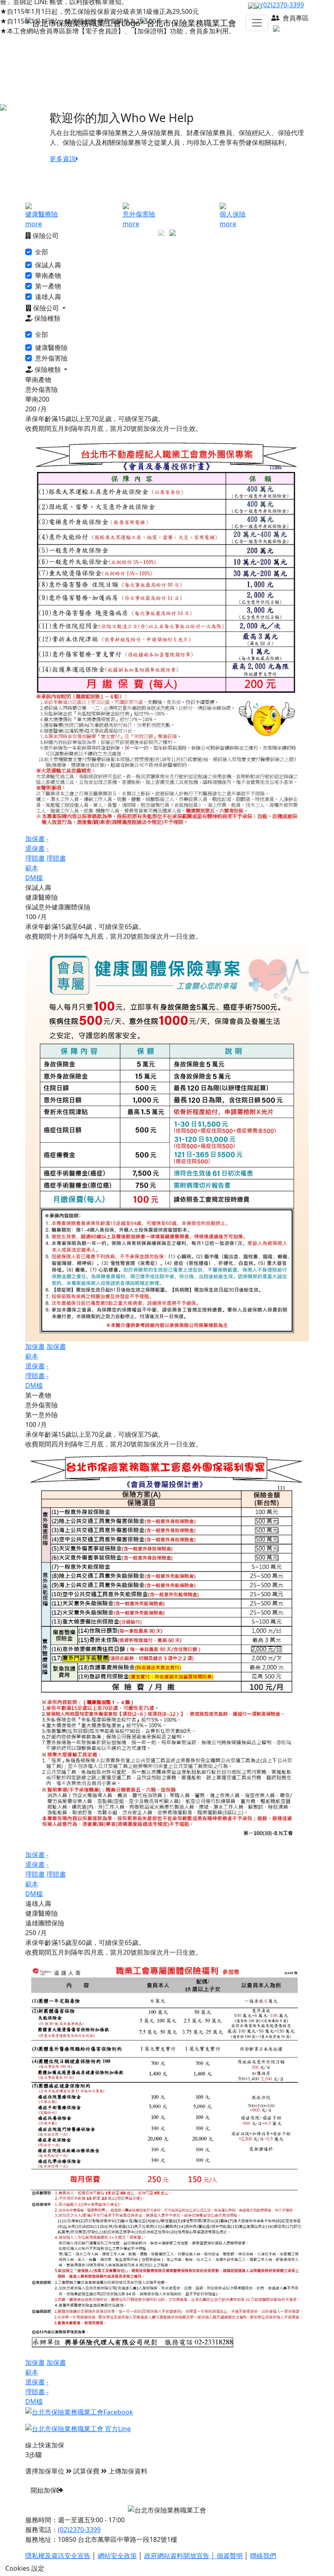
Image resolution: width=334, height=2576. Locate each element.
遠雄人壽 (48, 297)
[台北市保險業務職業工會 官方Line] (78, 2428)
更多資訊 (63, 159)
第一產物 (48, 286)
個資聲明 (230, 2556)
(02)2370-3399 (79, 2530)
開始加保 (44, 2490)
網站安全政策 (117, 2556)
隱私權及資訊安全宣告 (58, 2556)
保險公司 (46, 308)
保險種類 (48, 369)
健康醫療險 (51, 347)
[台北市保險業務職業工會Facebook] (79, 2411)
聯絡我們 (263, 2556)
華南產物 (48, 275)
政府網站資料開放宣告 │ (180, 2556)
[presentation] (161, 232)
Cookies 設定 (25, 2568)
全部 (42, 252)
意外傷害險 (51, 358)
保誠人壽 (48, 265)
